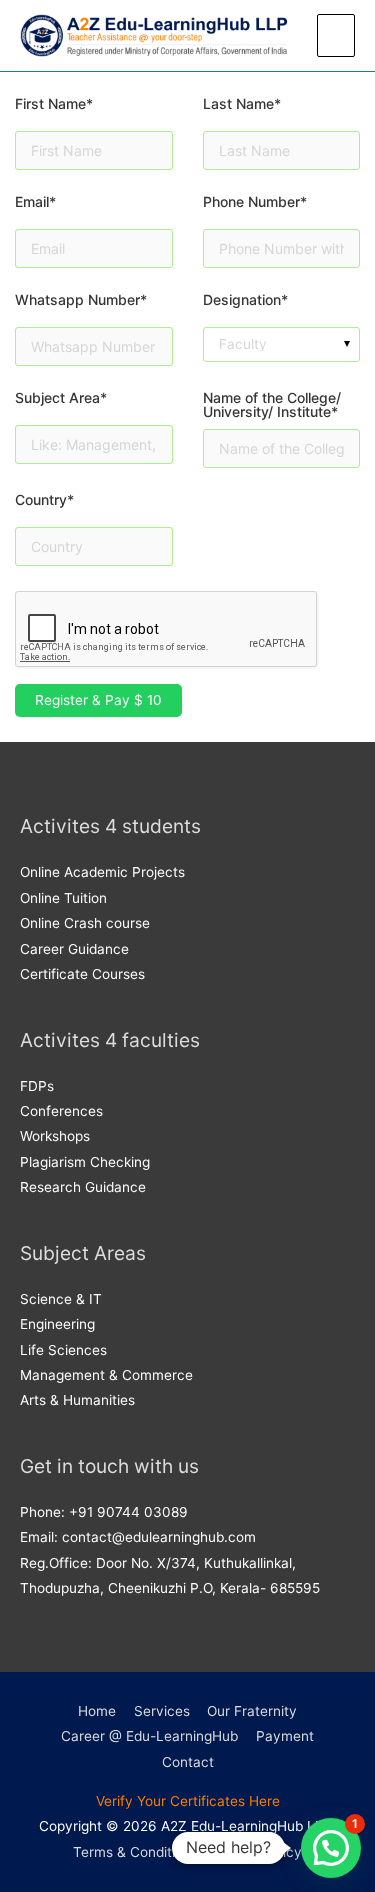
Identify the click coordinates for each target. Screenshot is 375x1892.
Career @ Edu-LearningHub (149, 1736)
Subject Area (61, 398)
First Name (54, 104)
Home (97, 1711)
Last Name (242, 104)
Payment (285, 1736)
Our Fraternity (252, 1711)
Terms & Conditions (135, 1852)
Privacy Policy (256, 1852)
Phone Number (255, 202)
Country (44, 500)
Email (35, 202)
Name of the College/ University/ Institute (272, 405)
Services (162, 1711)
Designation (245, 300)
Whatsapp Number (81, 300)
